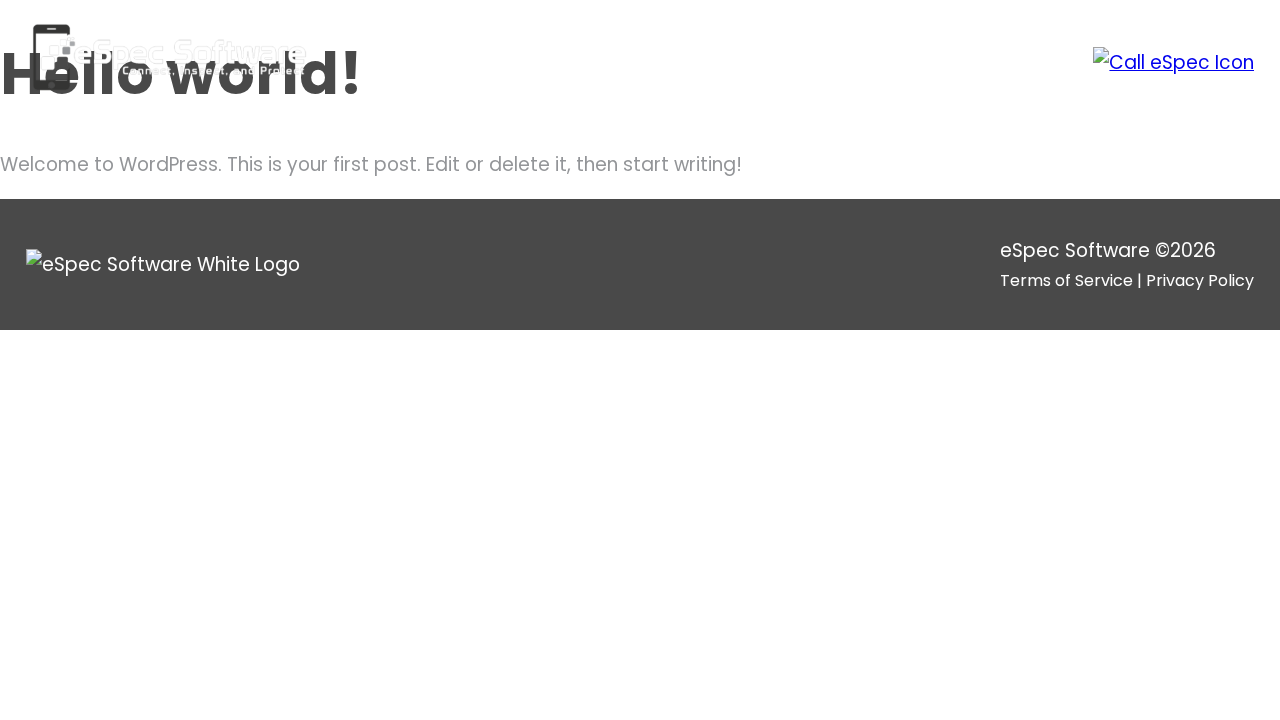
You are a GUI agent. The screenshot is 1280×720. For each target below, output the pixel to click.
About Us (709, 62)
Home (614, 62)
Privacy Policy (1200, 280)
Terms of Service (1066, 280)
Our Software (837, 62)
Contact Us (977, 62)
